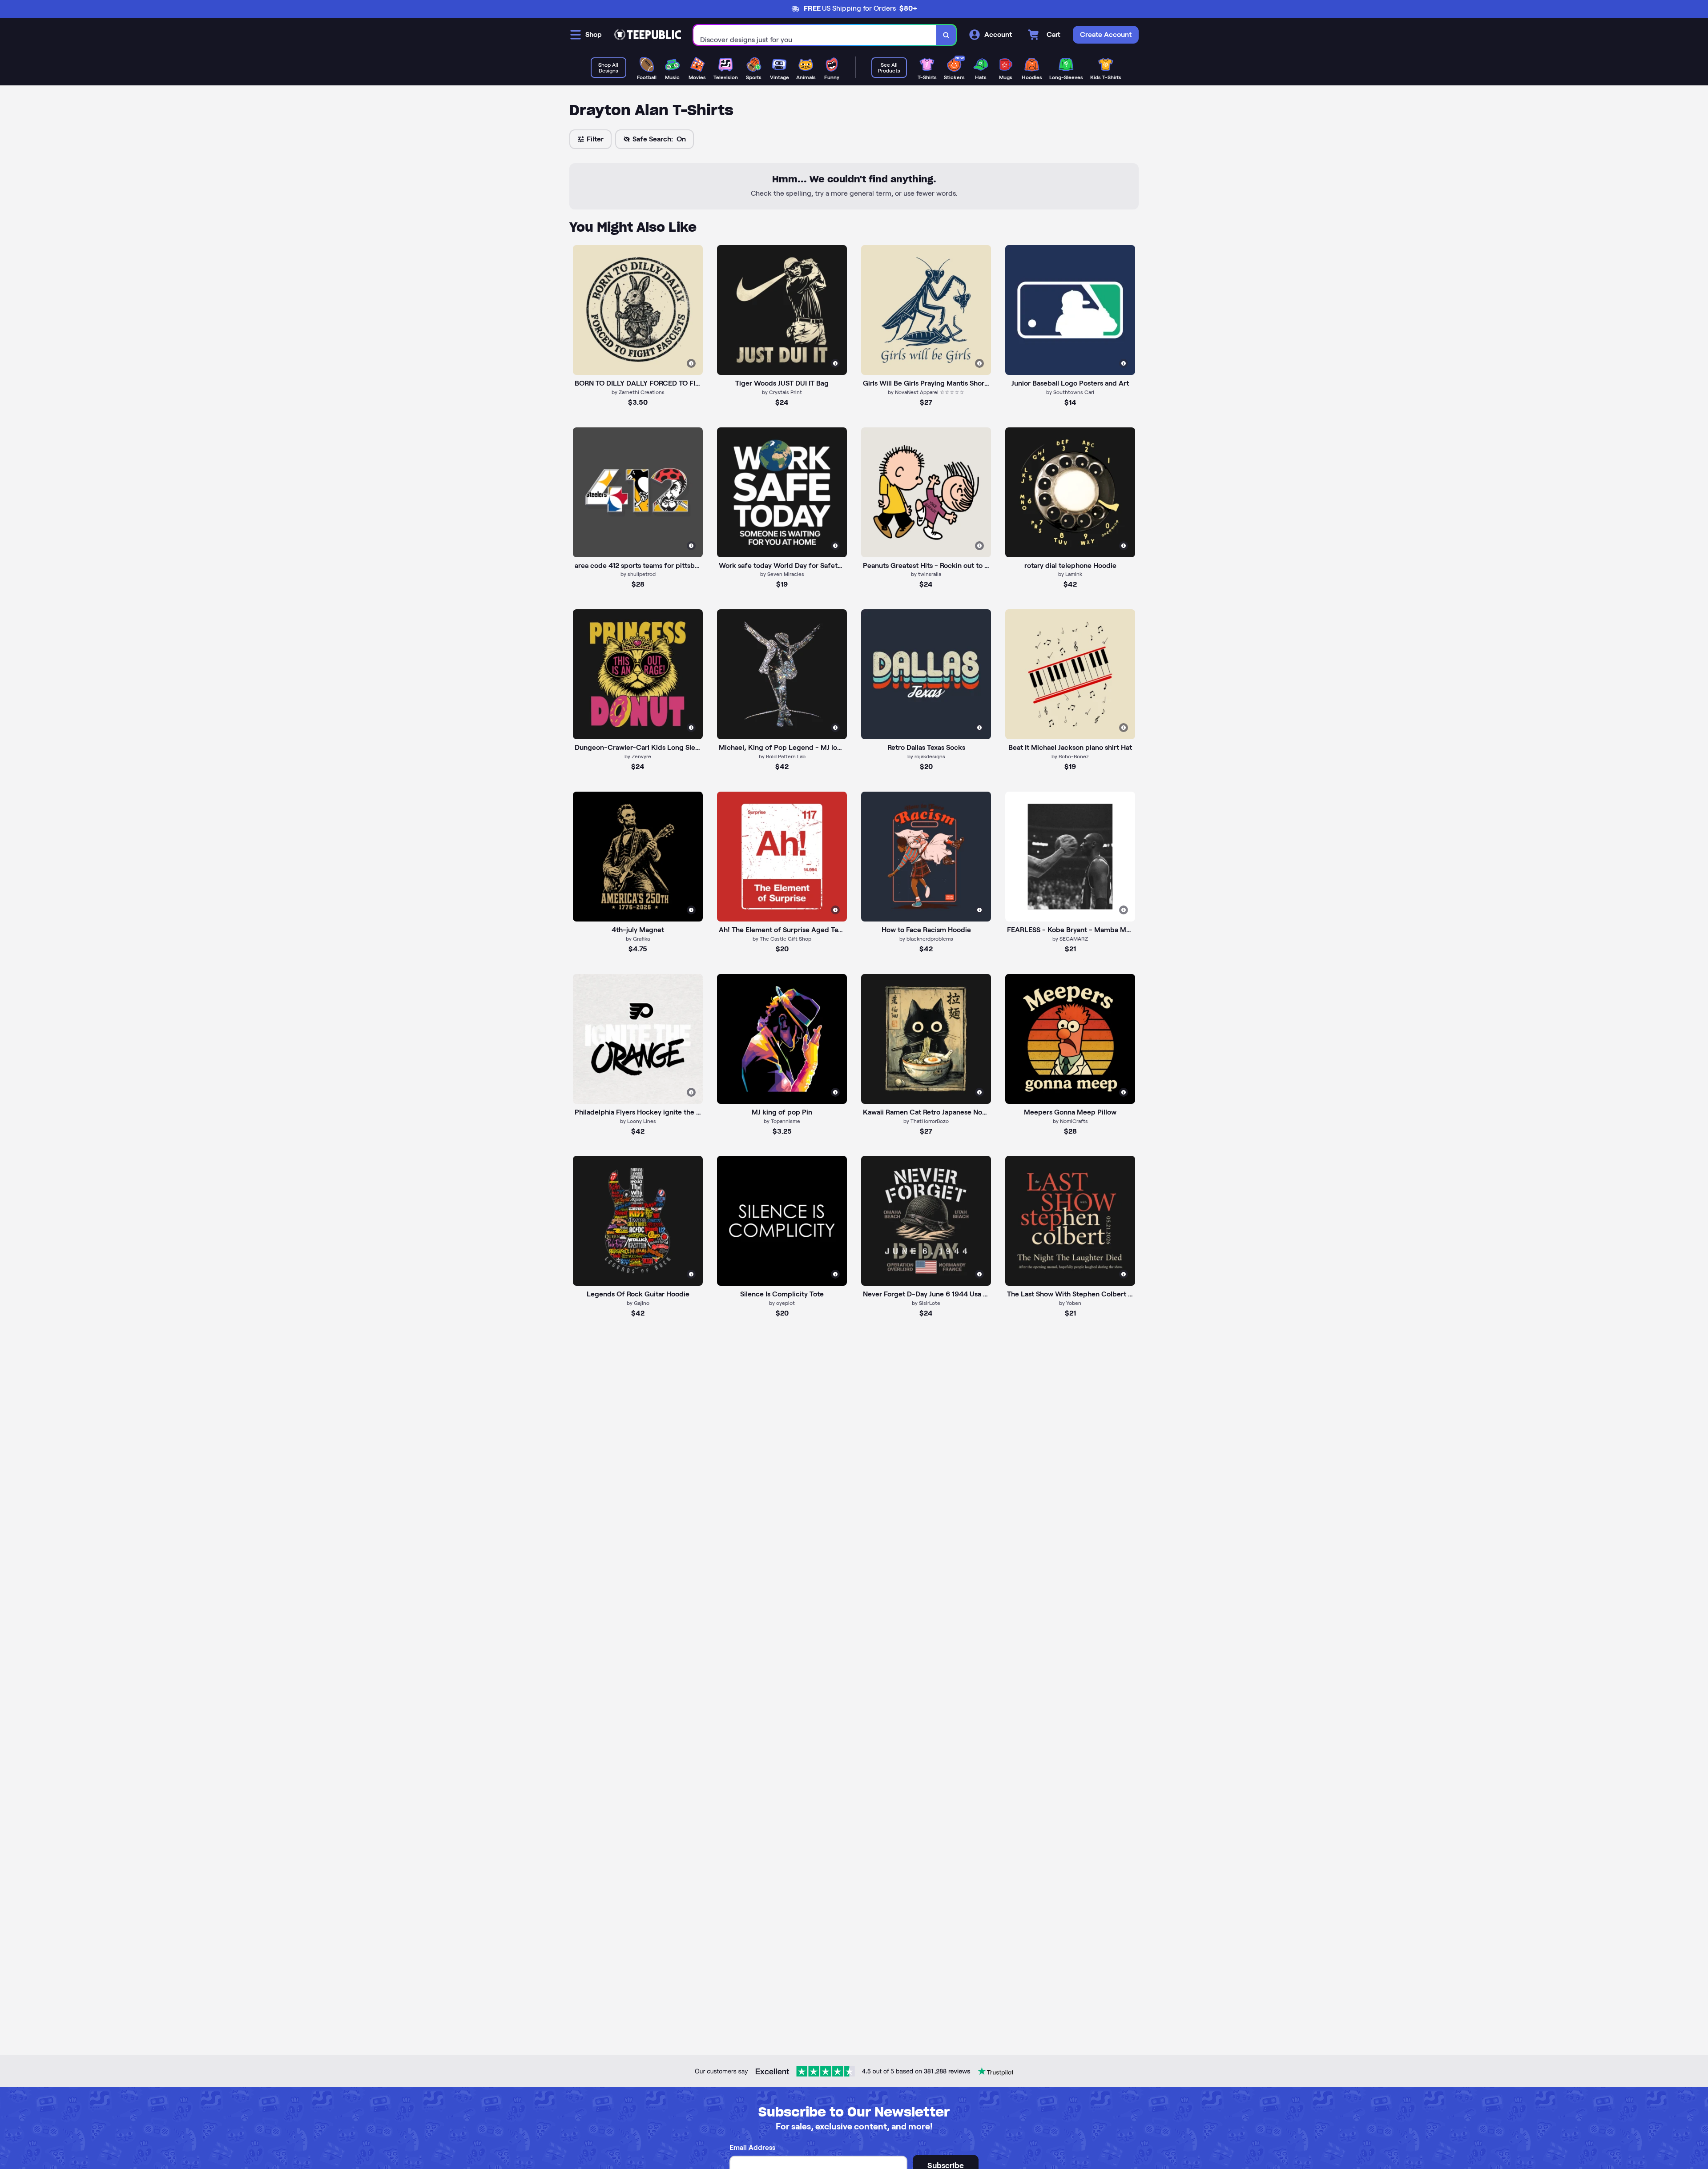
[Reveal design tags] (691, 363)
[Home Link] (648, 35)
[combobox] (815, 35)
